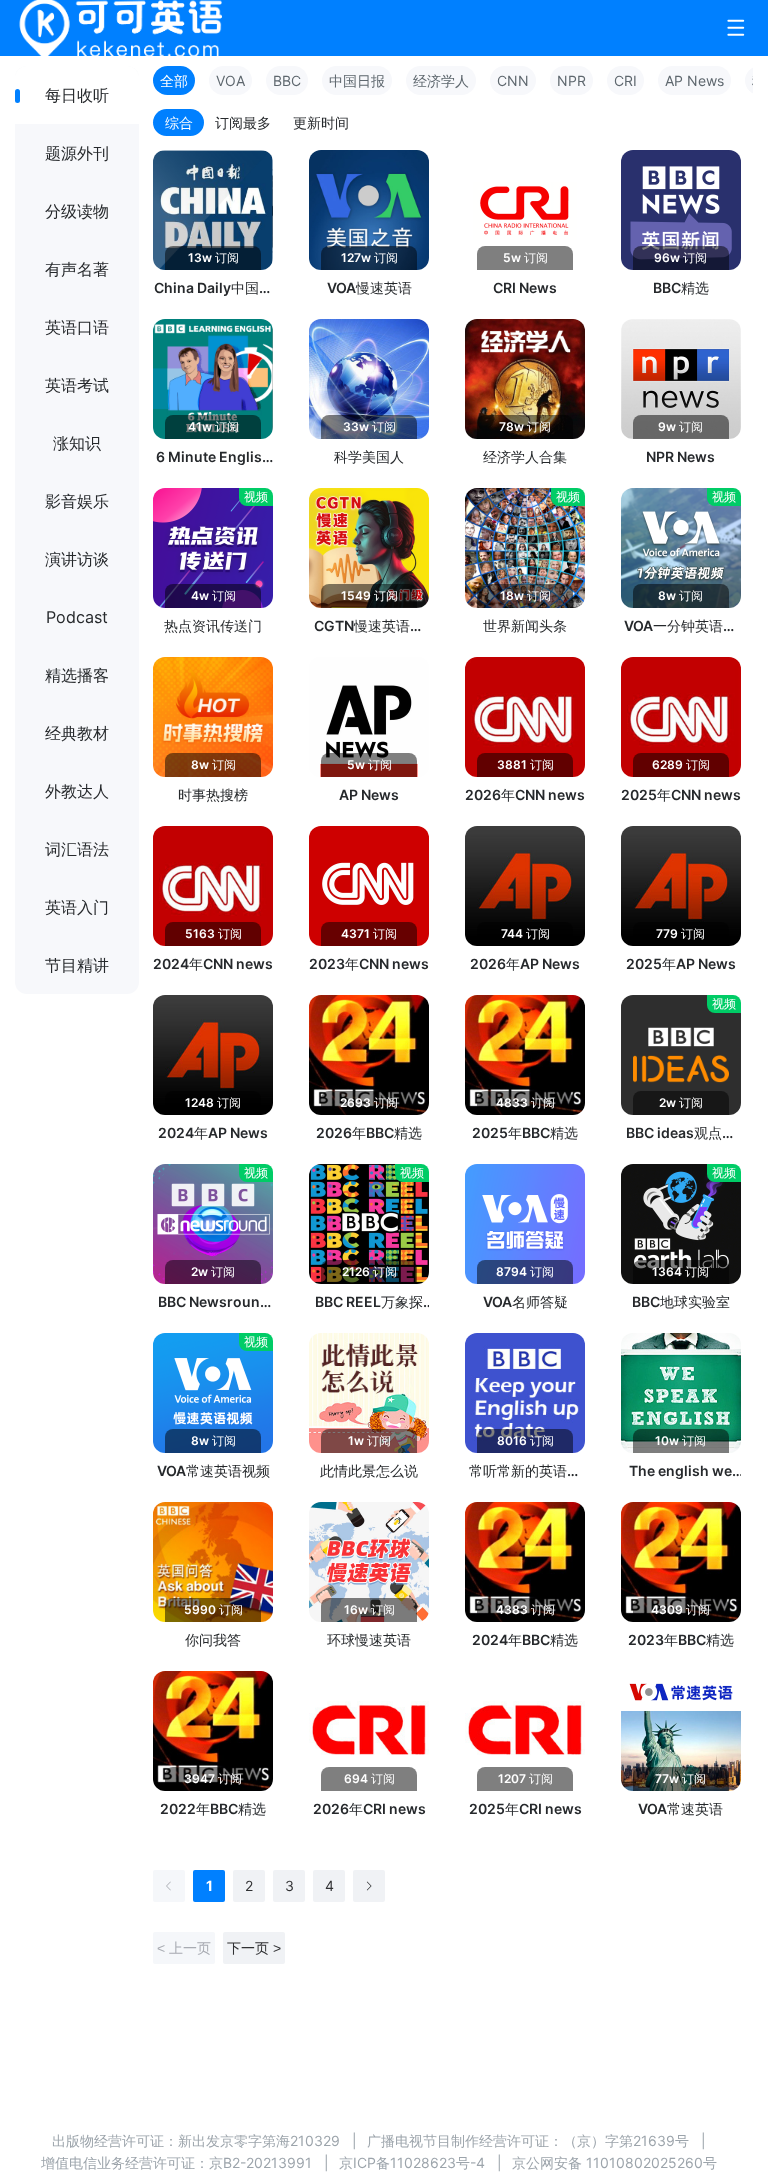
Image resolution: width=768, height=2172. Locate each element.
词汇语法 (77, 849)
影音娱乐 (77, 501)
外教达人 (77, 791)
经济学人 (441, 80)
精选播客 (77, 675)
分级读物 (77, 211)
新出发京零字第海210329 (259, 2140)
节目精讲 (77, 965)
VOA (230, 80)
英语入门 (77, 907)
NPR (571, 80)
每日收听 (77, 95)
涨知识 (77, 443)
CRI (625, 80)
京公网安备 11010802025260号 (614, 2162)
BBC (287, 80)
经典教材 (77, 733)
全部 (174, 80)
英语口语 (77, 327)
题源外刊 (77, 153)
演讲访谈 (77, 559)
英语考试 (77, 385)
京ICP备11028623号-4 (412, 2162)
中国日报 (357, 80)
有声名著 (77, 269)
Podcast (77, 617)
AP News (694, 80)
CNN (513, 80)
